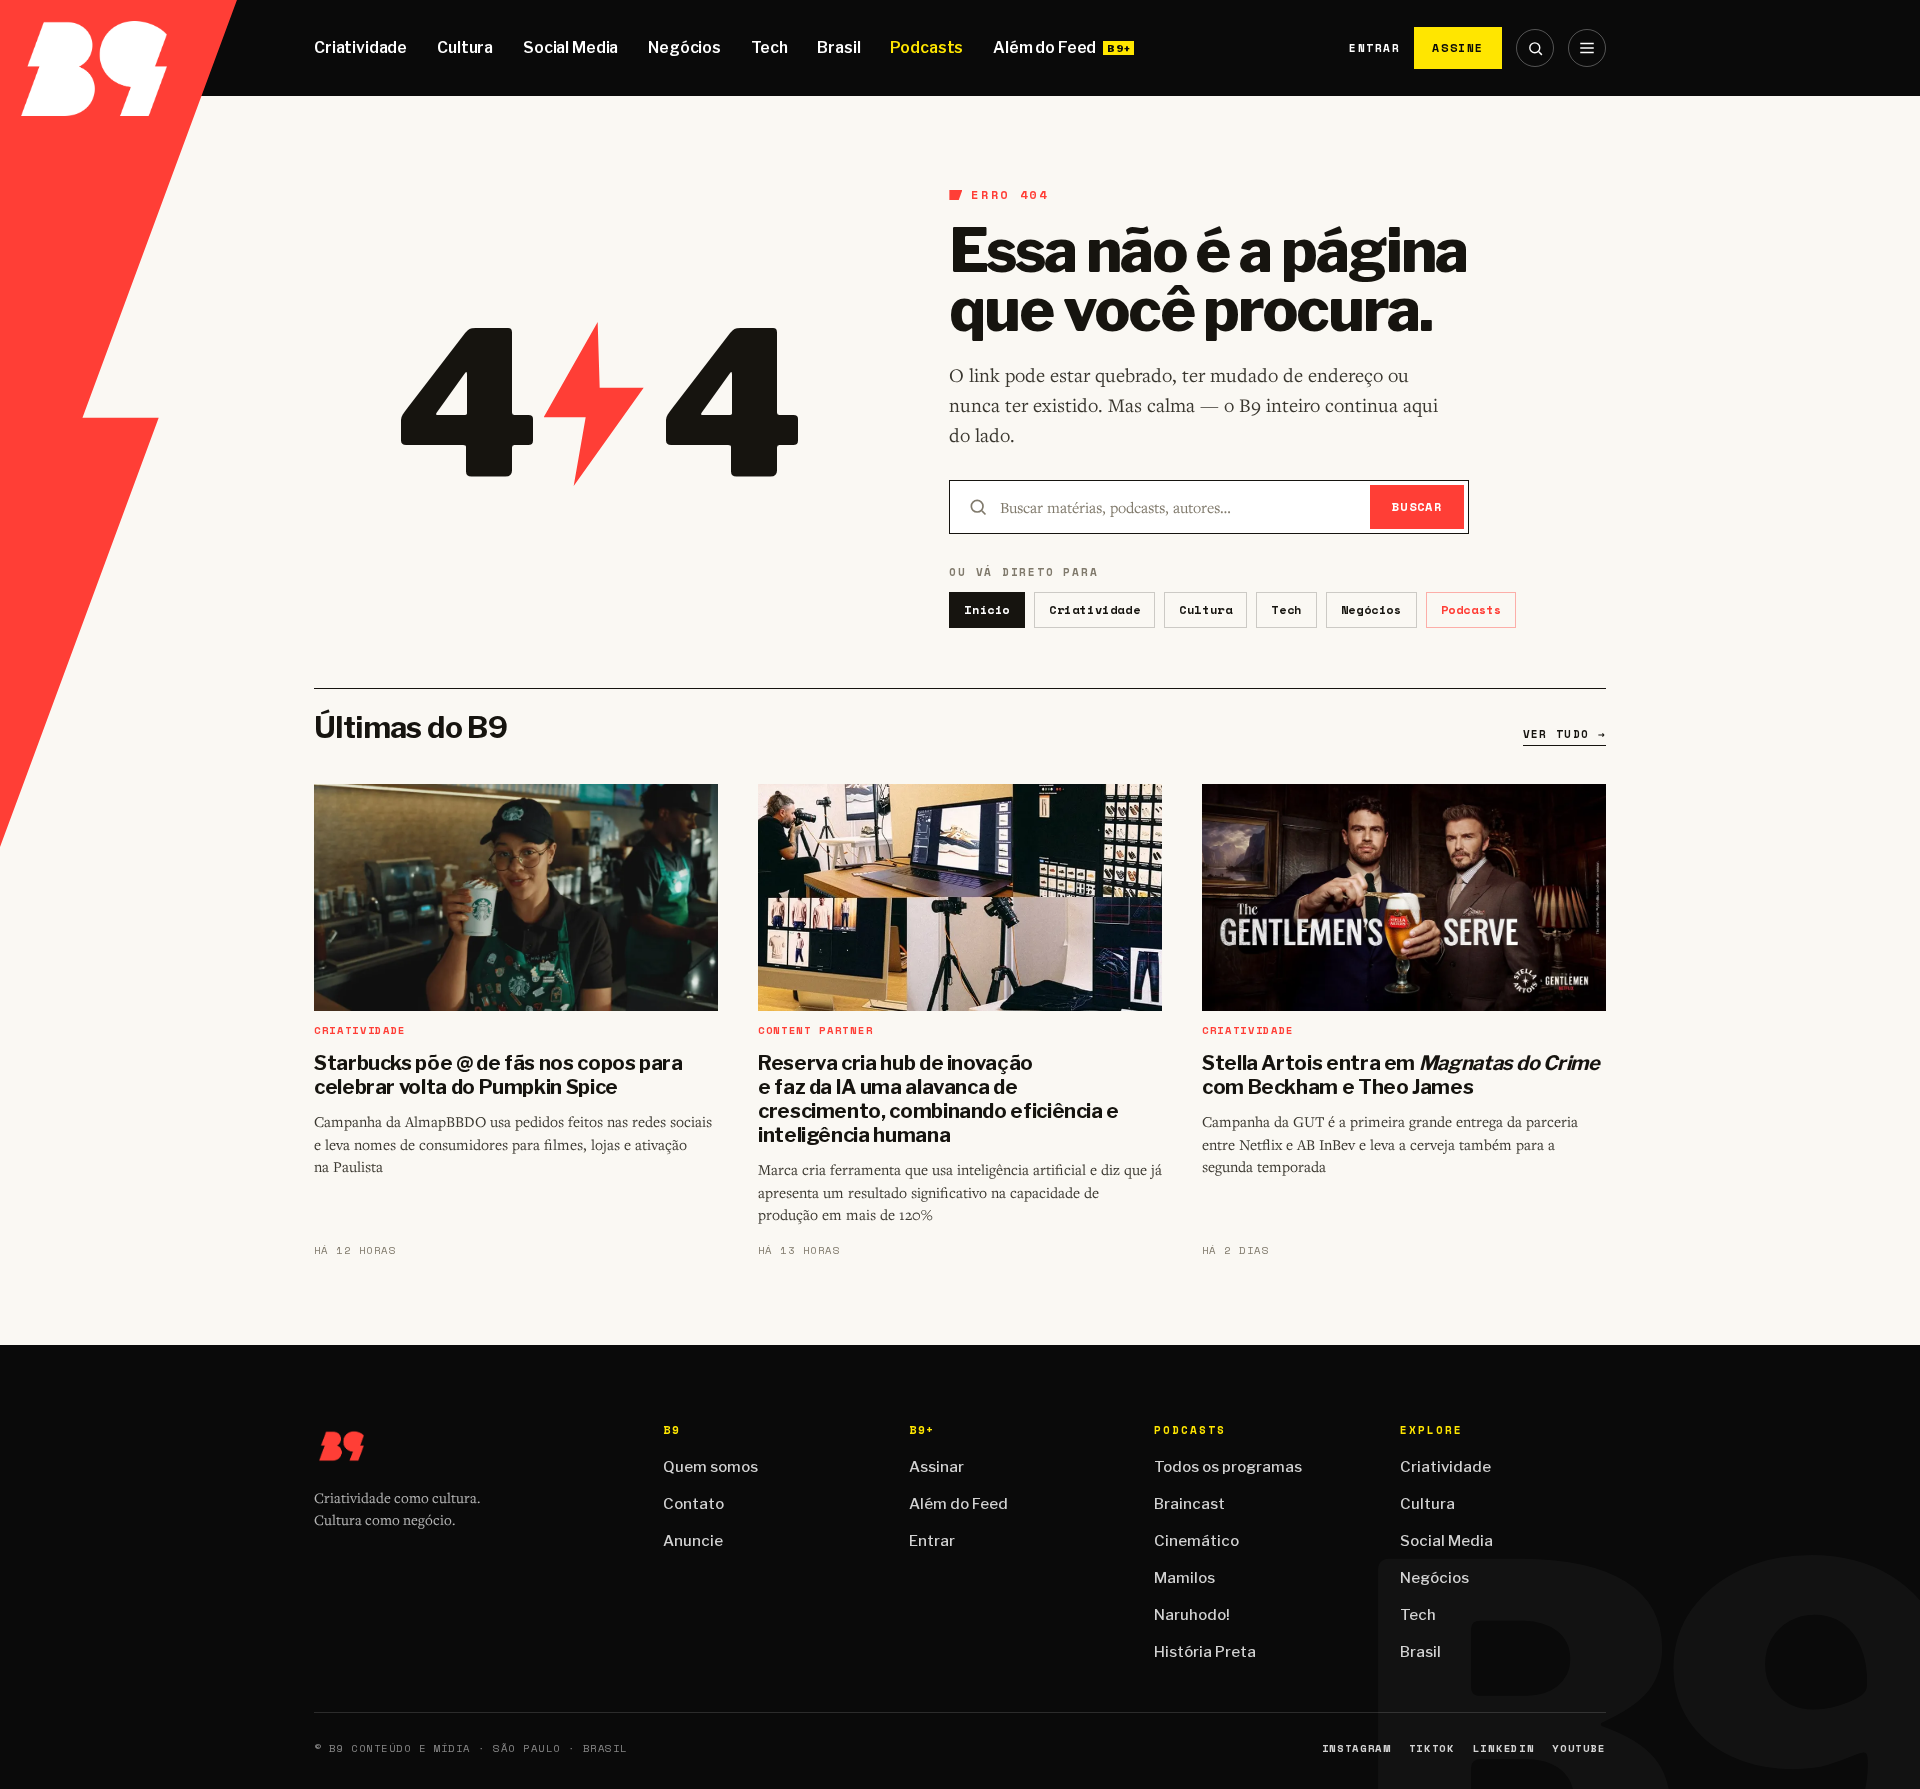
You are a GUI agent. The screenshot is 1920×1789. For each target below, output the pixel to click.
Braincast (1189, 1504)
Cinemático (1196, 1541)
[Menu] (1587, 48)
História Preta (1205, 1652)
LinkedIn (1503, 1748)
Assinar (936, 1467)
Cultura (465, 47)
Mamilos (1184, 1578)
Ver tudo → (1564, 734)
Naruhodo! (1192, 1615)
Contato (693, 1504)
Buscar (1417, 506)
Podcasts (926, 47)
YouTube (1579, 1748)
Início (987, 609)
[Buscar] (1535, 48)
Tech (769, 47)
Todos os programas (1228, 1467)
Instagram (1356, 1748)
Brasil (838, 47)
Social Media (570, 47)
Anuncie (693, 1541)
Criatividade (360, 47)
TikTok (1432, 1748)
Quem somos (710, 1467)
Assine (1458, 47)
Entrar (1374, 48)
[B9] (118, 48)
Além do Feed (1044, 47)
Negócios (684, 47)
